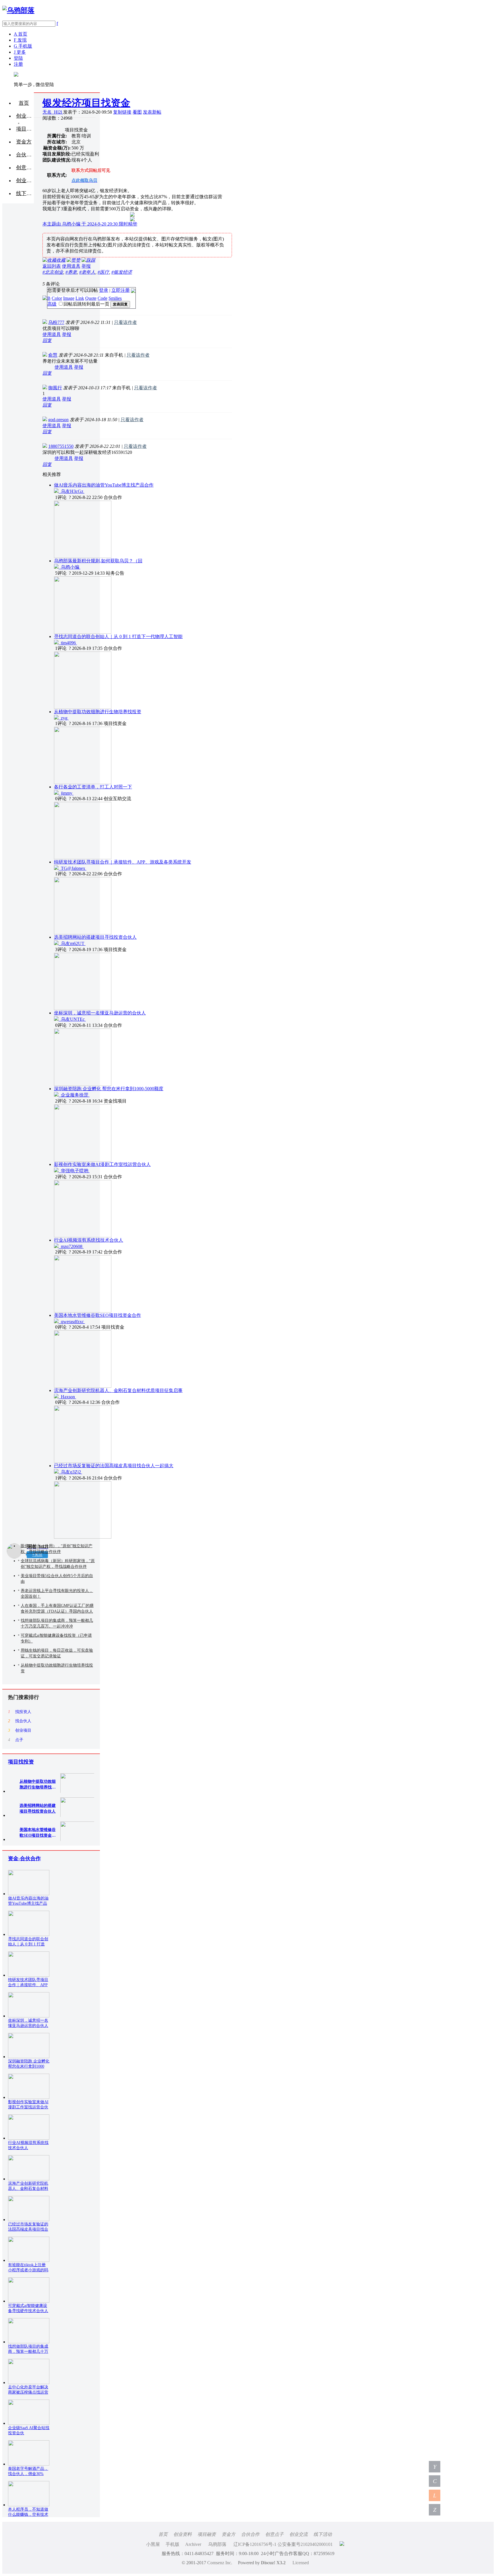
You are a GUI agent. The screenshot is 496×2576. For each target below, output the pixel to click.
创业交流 (299, 2534)
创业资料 (25, 116)
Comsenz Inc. (220, 2563)
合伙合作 (250, 2534)
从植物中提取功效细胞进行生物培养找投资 (98, 712)
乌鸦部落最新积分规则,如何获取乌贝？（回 (98, 561)
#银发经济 (122, 272)
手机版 (173, 2544)
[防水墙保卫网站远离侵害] (342, 2544)
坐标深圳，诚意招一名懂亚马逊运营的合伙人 (100, 1013)
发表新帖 (152, 112)
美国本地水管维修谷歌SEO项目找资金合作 (97, 1315)
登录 (104, 290)
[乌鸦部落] (18, 10)
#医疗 (103, 272)
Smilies (115, 298)
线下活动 (323, 2534)
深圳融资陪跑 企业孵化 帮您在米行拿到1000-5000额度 (109, 1089)
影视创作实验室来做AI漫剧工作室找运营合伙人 (102, 1164)
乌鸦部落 (217, 2544)
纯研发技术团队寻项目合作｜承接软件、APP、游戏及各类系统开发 (123, 862)
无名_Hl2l (53, 112)
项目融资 (207, 2534)
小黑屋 (153, 2544)
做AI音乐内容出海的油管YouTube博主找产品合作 (104, 485)
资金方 (228, 2534)
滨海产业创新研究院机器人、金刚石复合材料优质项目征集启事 (118, 1390)
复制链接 (122, 112)
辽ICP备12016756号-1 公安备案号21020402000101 (283, 2544)
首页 (24, 103)
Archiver (193, 2544)
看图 (137, 112)
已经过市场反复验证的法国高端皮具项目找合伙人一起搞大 (114, 1466)
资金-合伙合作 (24, 1858)
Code (102, 298)
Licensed (301, 2563)
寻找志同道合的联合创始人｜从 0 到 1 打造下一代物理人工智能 (118, 636)
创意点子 (274, 2534)
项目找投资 (21, 1762)
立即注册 (121, 290)
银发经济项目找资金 (86, 103)
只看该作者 (125, 322)
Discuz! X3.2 (273, 2563)
